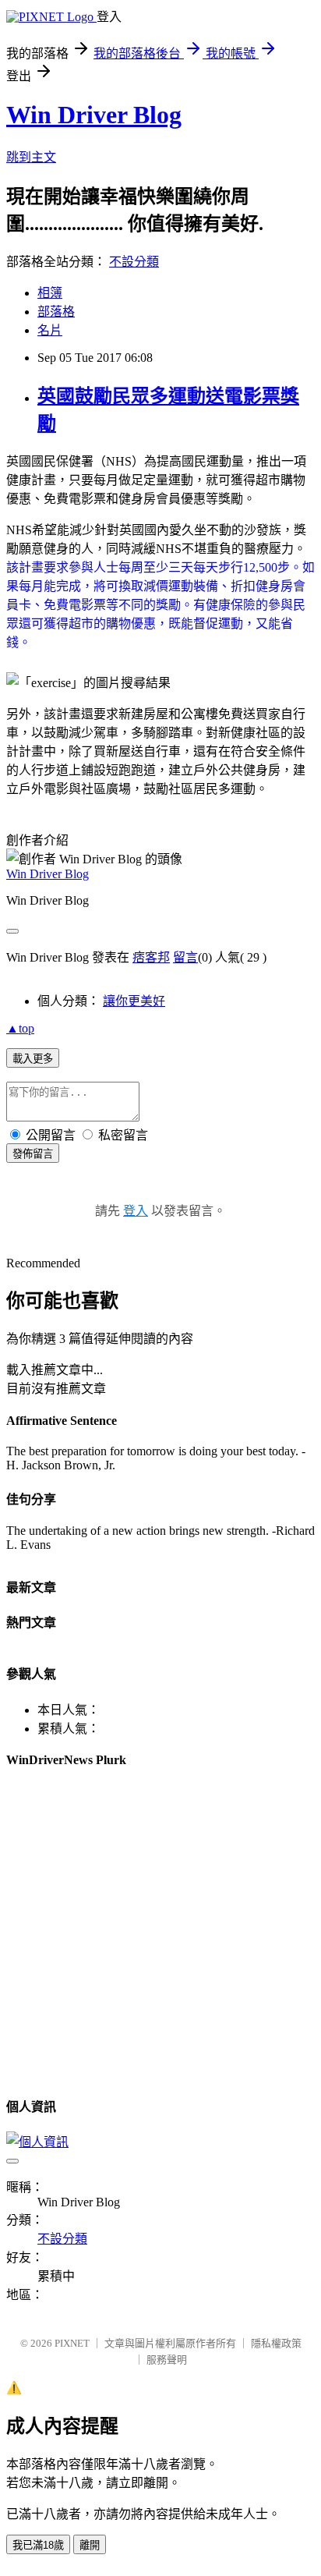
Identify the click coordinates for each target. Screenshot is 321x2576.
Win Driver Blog (94, 115)
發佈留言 (33, 1154)
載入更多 (33, 1059)
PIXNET (72, 2343)
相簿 (50, 293)
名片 (50, 330)
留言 (185, 957)
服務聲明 (167, 2360)
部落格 (56, 312)
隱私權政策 (276, 2343)
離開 (90, 2545)
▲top (20, 1028)
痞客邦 (151, 957)
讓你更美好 (134, 1001)
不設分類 (134, 262)
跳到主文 (31, 157)
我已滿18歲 (38, 2545)
